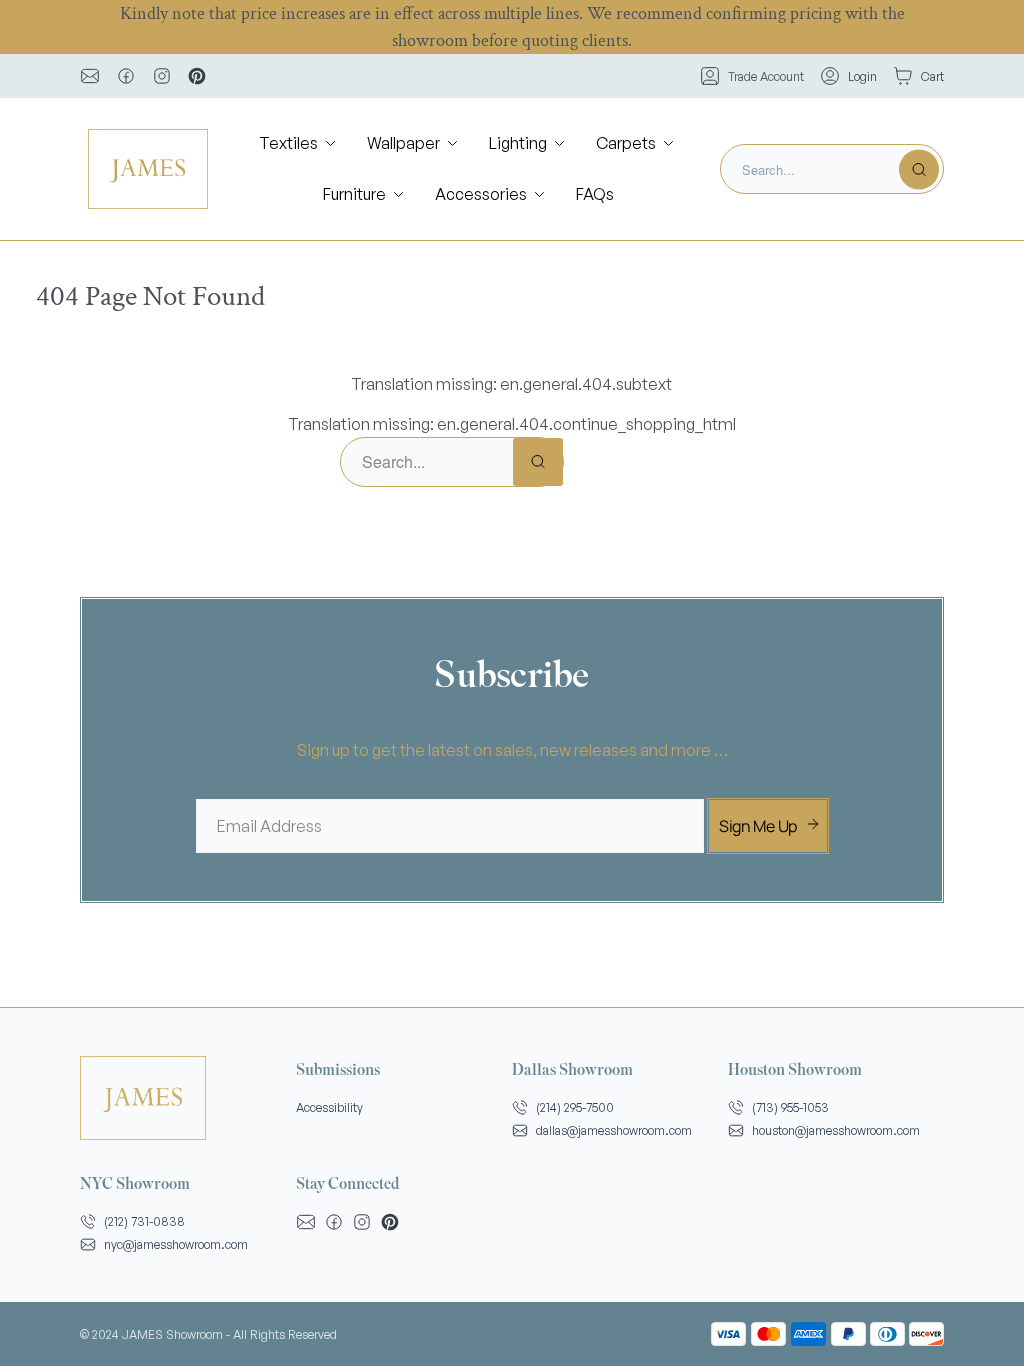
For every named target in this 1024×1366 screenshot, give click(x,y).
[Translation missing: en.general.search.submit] (919, 169)
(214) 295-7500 (575, 1107)
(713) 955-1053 (790, 1107)
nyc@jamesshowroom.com (176, 1244)
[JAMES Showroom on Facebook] (126, 76)
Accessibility (329, 1107)
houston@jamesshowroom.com (836, 1130)
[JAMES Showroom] (148, 169)
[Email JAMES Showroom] (90, 76)
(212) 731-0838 (144, 1221)
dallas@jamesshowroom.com (614, 1130)
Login (862, 76)
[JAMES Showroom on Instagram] (162, 76)
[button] (299, 143)
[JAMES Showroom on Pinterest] (197, 76)
